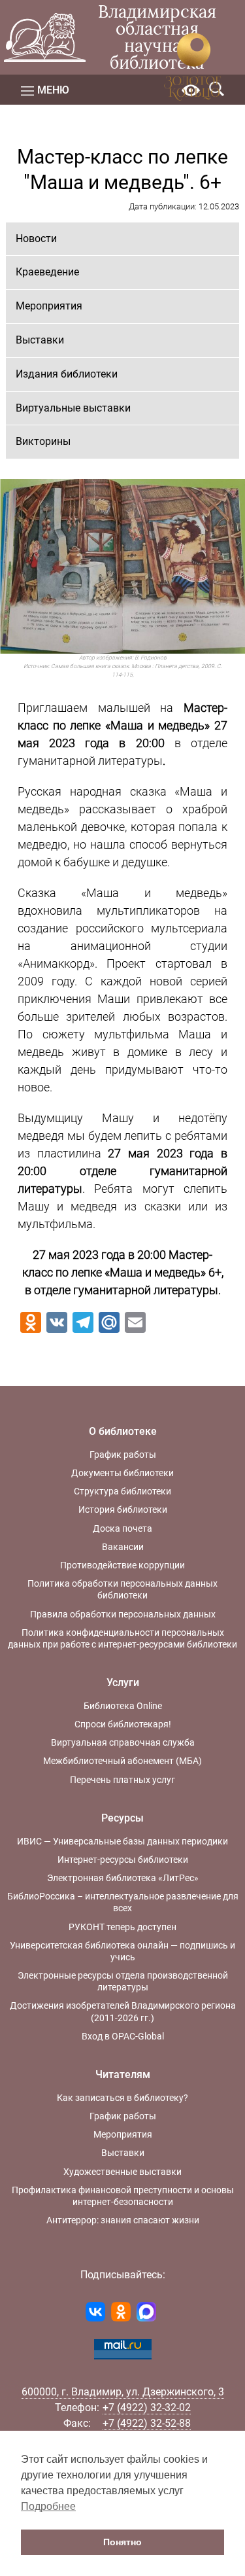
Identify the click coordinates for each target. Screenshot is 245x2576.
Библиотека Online (123, 1706)
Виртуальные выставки (73, 408)
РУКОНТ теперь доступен (122, 1927)
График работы (123, 1455)
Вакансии (123, 1547)
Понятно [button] (122, 2542)
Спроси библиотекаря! (123, 1724)
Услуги (123, 1683)
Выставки (40, 340)
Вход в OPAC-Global (123, 2036)
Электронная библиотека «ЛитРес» (123, 1878)
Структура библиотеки (122, 1491)
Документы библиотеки (122, 1473)
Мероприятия (49, 306)
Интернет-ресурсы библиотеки (123, 1860)
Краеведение (47, 272)
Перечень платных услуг (122, 1780)
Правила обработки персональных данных (123, 1614)
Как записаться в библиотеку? (122, 2098)
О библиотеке (123, 1431)
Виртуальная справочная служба (123, 1742)
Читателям (123, 2074)
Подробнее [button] (48, 2506)
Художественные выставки (122, 2172)
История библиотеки (123, 1509)
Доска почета (122, 1528)
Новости (36, 238)
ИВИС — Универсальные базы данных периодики (122, 1841)
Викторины (43, 441)
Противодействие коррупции (122, 1565)
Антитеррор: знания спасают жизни (123, 2220)
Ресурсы (122, 1818)
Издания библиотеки (67, 374)
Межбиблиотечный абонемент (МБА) (122, 1761)
